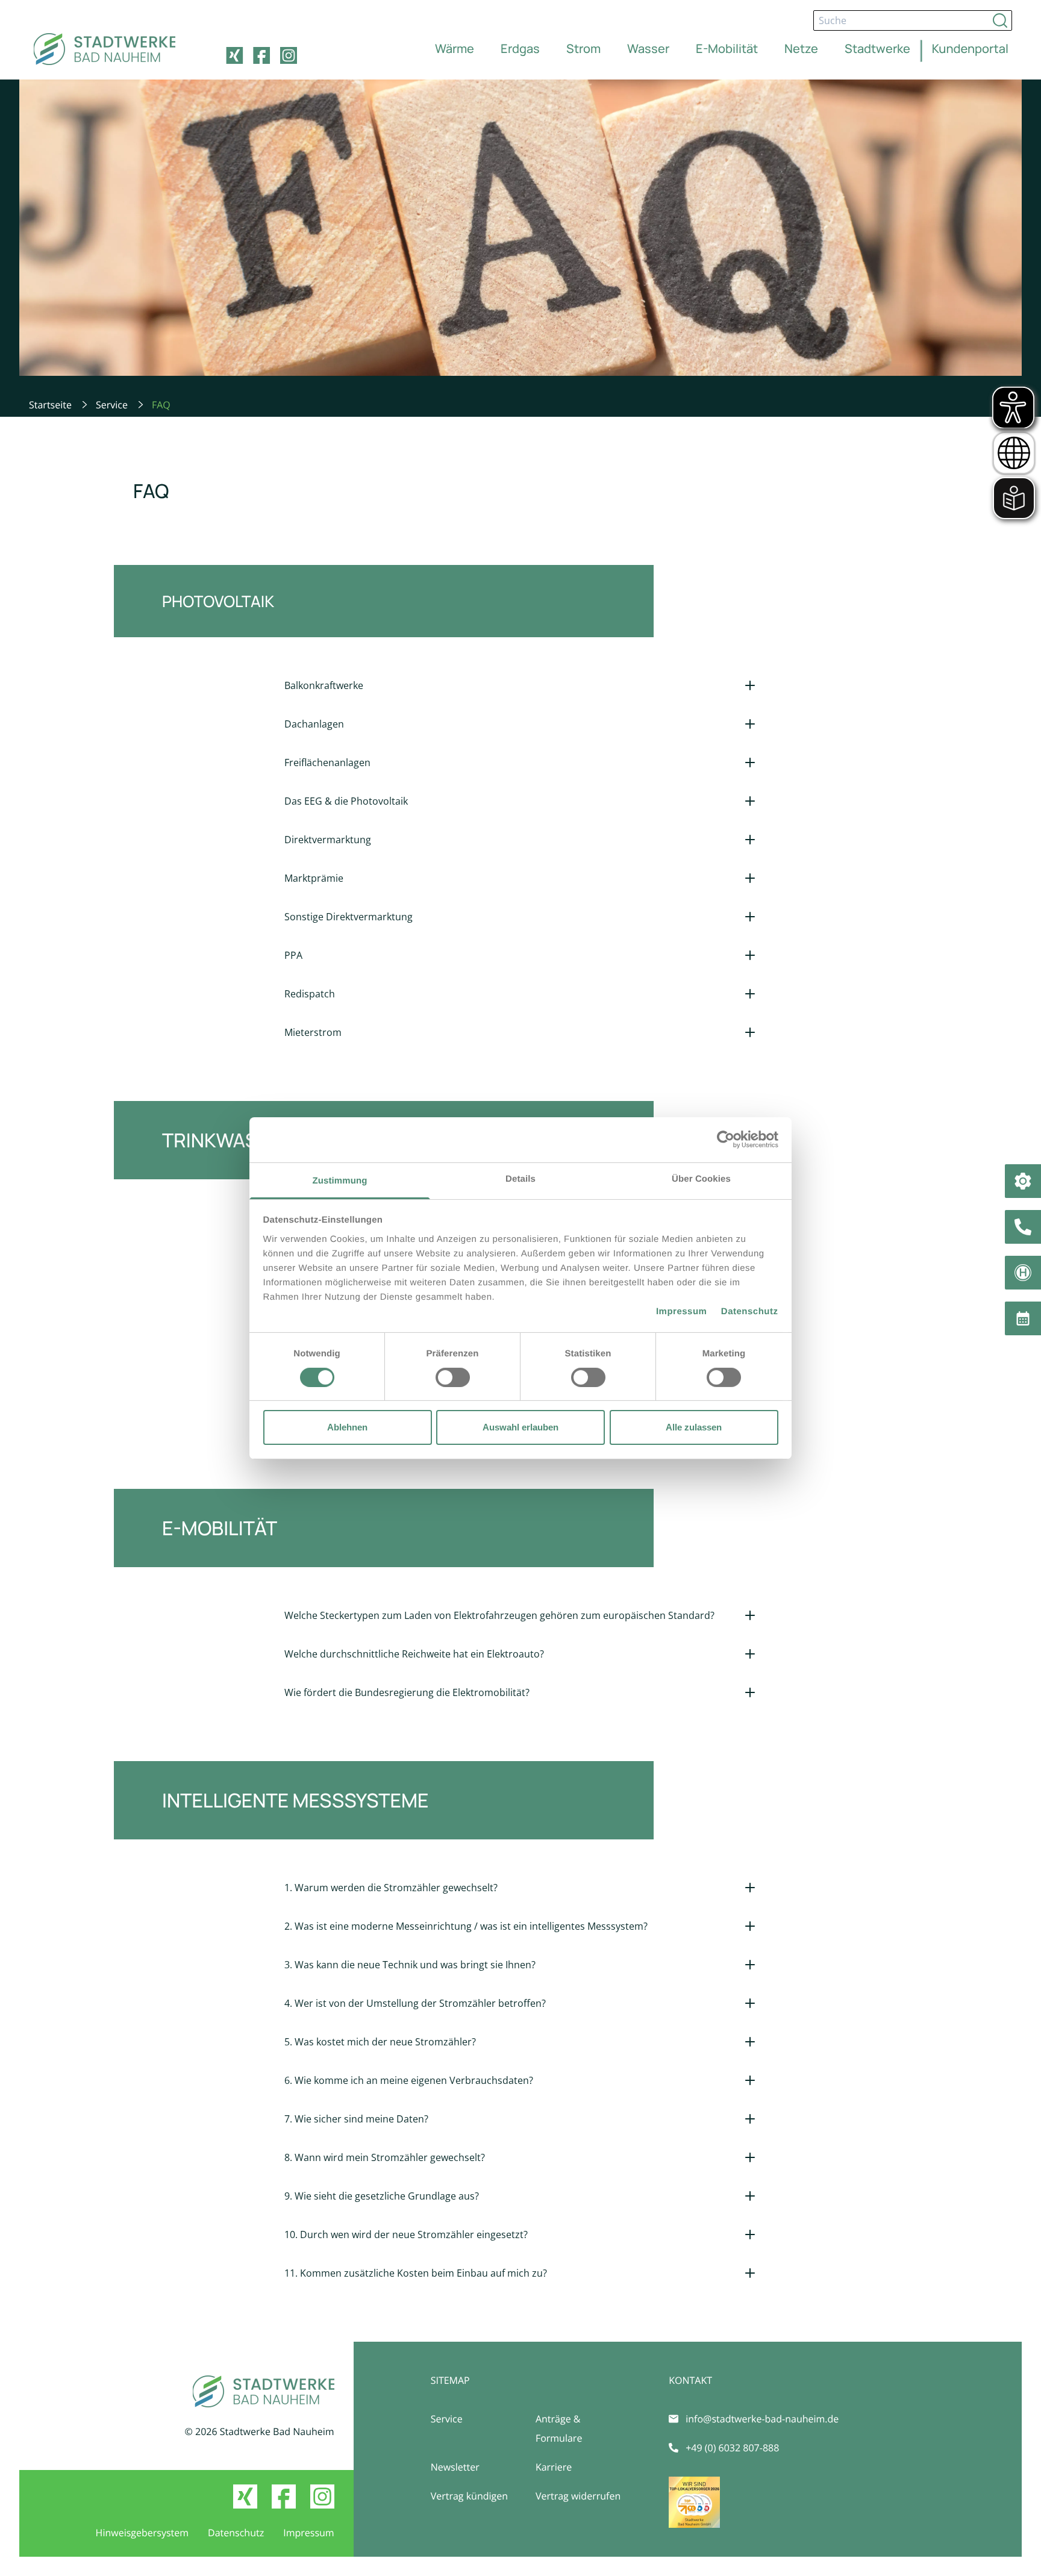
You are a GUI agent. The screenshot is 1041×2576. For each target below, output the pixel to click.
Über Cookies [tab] (701, 1178)
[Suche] (1000, 20)
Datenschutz (750, 1311)
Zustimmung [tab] (340, 1180)
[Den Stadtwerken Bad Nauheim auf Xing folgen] (234, 55)
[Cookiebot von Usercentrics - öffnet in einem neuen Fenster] (726, 1140)
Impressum (682, 1311)
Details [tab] (520, 1178)
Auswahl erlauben (520, 1427)
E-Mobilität (727, 48)
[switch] (453, 1377)
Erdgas (520, 48)
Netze (801, 48)
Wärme (455, 48)
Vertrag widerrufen (578, 2496)
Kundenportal (970, 48)
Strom (583, 48)
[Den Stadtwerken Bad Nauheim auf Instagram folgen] (289, 55)
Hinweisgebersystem (142, 2533)
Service (112, 405)
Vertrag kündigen (469, 2496)
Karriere (554, 2467)
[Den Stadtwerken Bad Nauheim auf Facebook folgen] (261, 55)
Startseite (50, 405)
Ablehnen (347, 1427)
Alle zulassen (694, 1427)
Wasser (648, 48)
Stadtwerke (877, 48)
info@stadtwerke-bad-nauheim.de (762, 2419)
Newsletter (455, 2467)
